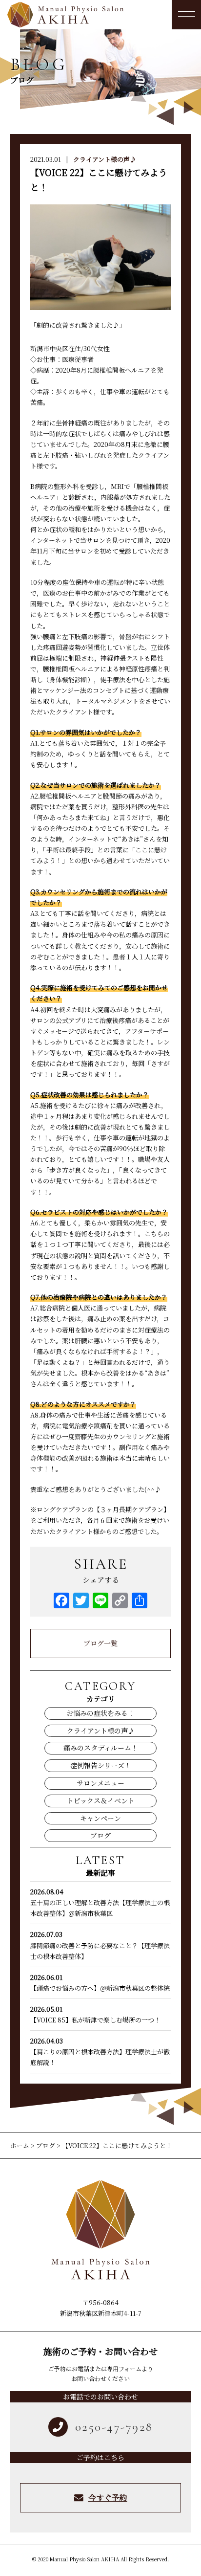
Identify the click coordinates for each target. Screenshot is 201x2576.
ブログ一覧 (100, 1643)
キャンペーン (100, 1818)
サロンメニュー (100, 1783)
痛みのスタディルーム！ (101, 1748)
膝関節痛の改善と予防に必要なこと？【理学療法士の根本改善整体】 (100, 1945)
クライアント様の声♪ (105, 159)
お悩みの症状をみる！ (100, 1713)
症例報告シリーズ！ (101, 1765)
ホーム (20, 2145)
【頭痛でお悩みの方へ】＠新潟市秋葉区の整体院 (100, 1983)
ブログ (100, 1835)
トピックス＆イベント (101, 1800)
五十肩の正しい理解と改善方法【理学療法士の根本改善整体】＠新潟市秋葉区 (100, 1902)
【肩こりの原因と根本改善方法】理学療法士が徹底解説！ (100, 2052)
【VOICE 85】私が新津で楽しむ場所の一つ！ (95, 2014)
